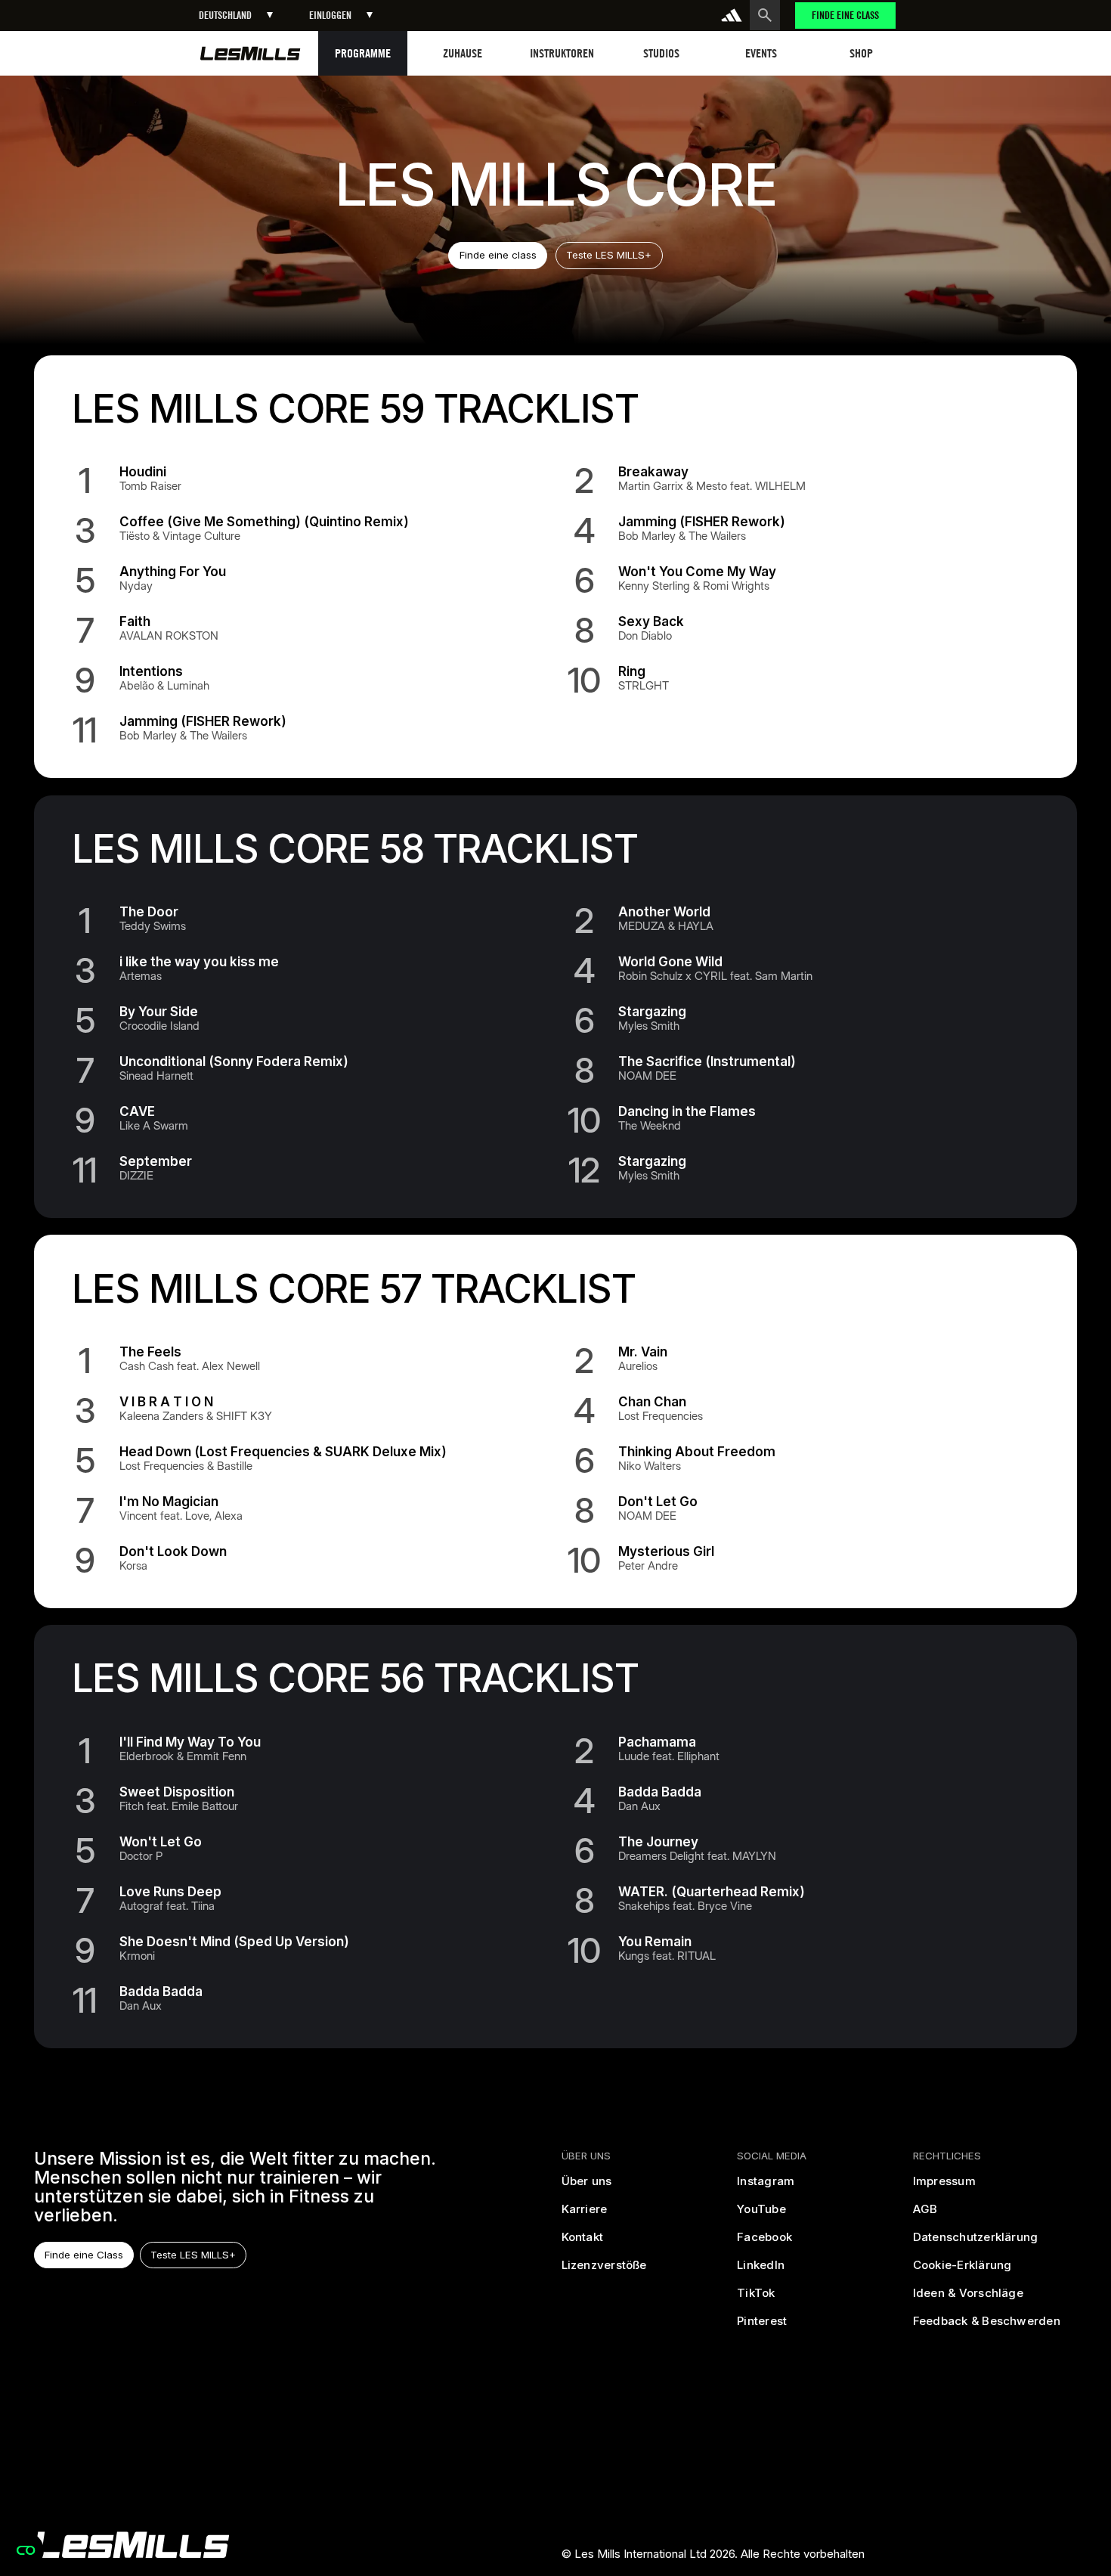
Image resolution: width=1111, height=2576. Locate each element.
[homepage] (132, 2545)
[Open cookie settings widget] (26, 2550)
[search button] (765, 15)
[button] (236, 15)
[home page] (251, 53)
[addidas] (732, 15)
